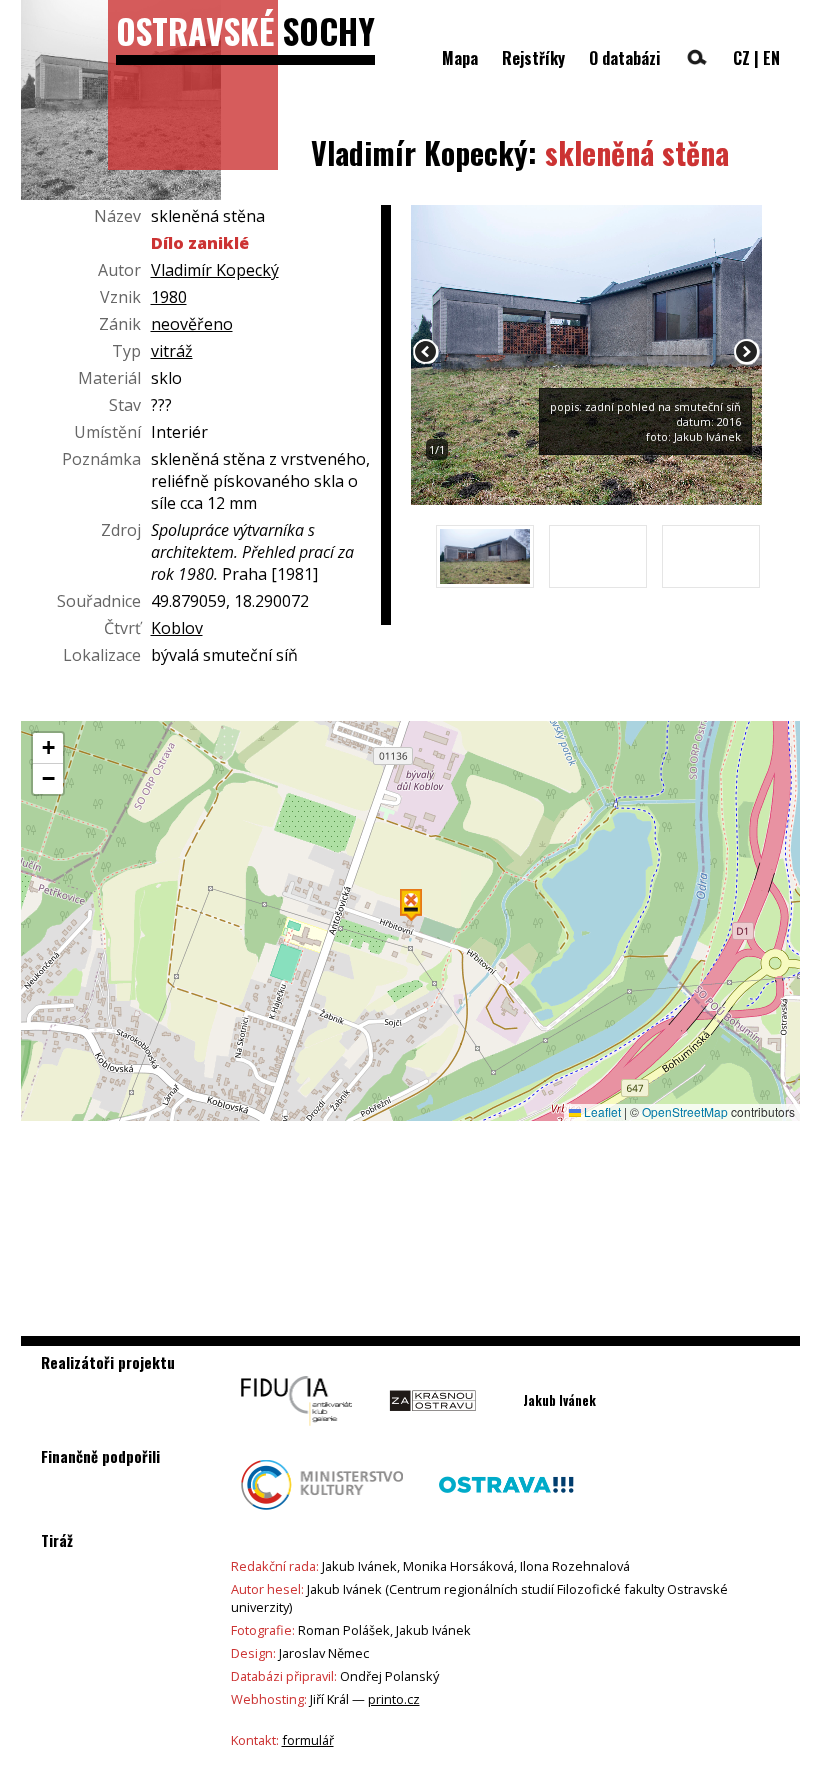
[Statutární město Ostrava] (506, 1515)
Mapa (460, 58)
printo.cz (394, 1699)
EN (771, 58)
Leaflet (601, 1111)
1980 (169, 297)
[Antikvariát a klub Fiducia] (297, 1431)
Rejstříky (533, 58)
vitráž (172, 351)
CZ (741, 58)
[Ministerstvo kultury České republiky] (322, 1515)
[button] (411, 905)
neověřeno (192, 324)
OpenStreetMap (685, 1111)
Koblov (177, 628)
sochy (245, 30)
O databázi (624, 58)
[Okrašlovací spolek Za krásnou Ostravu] (432, 1431)
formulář (308, 1740)
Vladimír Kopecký (215, 270)
